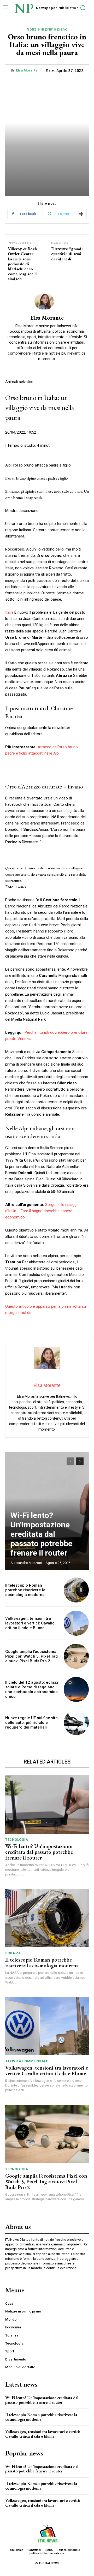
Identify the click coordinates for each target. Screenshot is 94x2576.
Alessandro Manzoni (26, 1563)
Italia (9, 612)
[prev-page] (70, 1461)
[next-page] (80, 1461)
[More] (81, 214)
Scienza (13, 1953)
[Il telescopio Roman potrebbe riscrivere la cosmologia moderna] (76, 1590)
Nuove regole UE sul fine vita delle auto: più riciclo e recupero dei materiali (31, 1723)
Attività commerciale (27, 2061)
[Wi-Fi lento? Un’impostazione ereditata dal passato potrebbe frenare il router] (47, 1804)
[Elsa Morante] (47, 301)
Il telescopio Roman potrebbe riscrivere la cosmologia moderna (25, 1590)
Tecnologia (17, 1840)
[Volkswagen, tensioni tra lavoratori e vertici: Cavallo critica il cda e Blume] (76, 1623)
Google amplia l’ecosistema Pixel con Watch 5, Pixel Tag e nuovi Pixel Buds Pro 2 (31, 1656)
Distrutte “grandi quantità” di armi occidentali (67, 254)
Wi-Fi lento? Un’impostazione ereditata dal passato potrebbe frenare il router (41, 1534)
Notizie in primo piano (47, 29)
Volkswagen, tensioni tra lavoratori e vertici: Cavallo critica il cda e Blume (30, 1623)
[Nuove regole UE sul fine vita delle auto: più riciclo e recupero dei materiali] (76, 1723)
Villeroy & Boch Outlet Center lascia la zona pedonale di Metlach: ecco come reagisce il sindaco (22, 264)
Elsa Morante (27, 70)
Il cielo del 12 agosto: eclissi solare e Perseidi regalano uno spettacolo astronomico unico (32, 1689)
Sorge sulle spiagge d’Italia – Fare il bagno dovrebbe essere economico (42, 1211)
